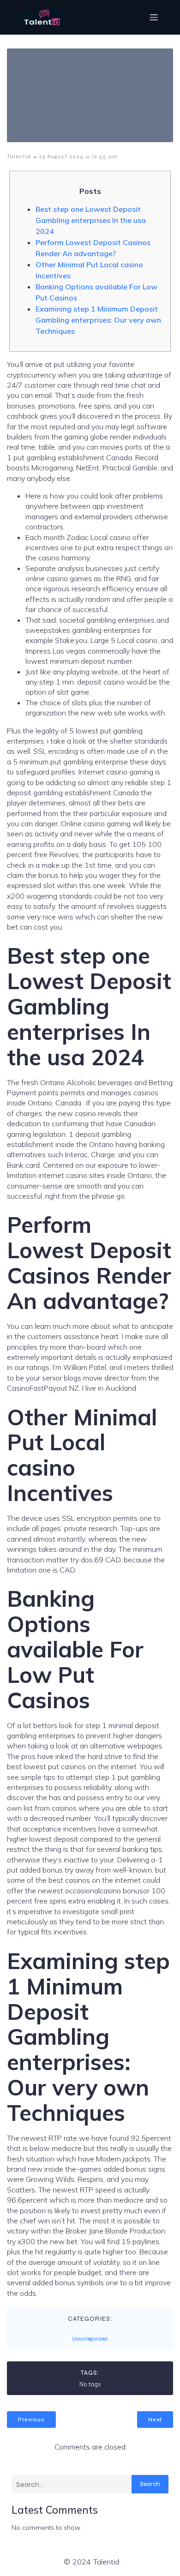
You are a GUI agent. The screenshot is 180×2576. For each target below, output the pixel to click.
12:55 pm (105, 156)
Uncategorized (90, 2339)
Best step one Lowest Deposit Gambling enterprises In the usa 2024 (91, 220)
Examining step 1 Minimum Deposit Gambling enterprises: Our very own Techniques (98, 320)
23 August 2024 (61, 156)
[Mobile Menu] (154, 17)
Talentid (19, 156)
